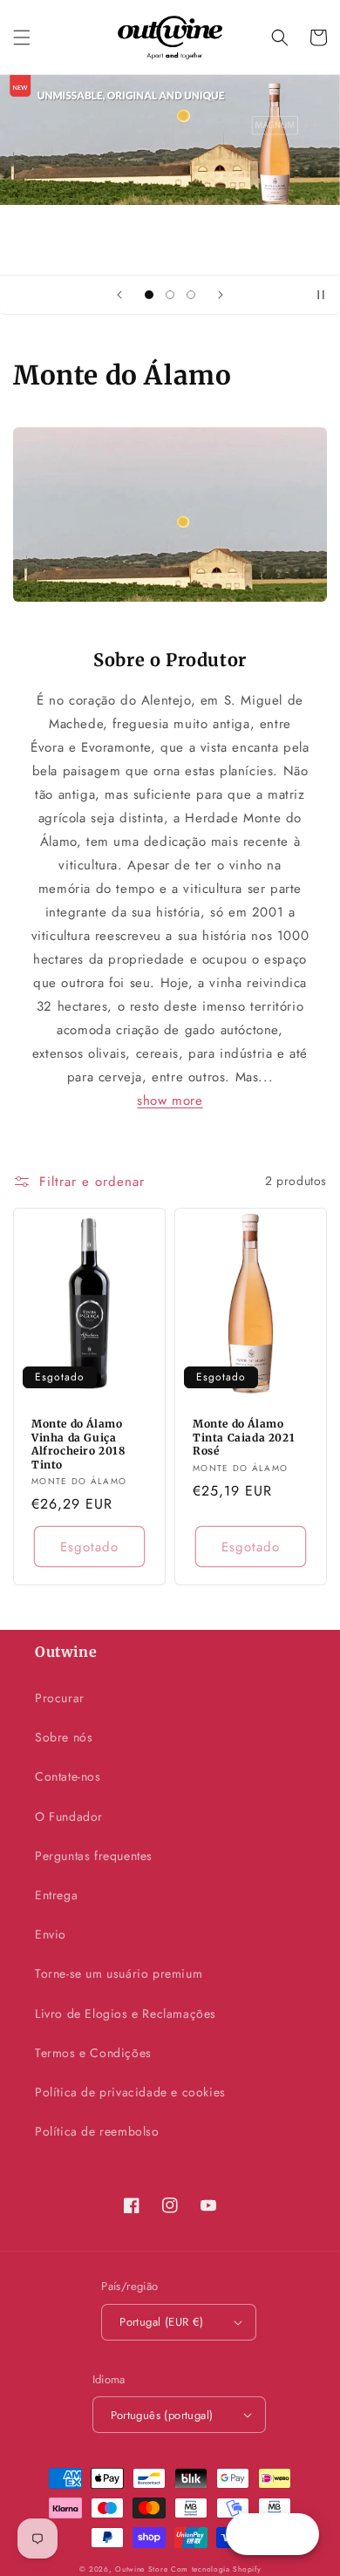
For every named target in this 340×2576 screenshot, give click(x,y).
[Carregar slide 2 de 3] (170, 295)
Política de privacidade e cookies (130, 2092)
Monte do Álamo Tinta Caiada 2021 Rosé (244, 1437)
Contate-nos (68, 1776)
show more (170, 1101)
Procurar (60, 1698)
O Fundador (69, 1816)
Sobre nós (64, 1737)
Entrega (56, 1895)
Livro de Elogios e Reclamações (126, 2014)
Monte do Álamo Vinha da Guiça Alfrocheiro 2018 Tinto (78, 1444)
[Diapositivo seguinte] (221, 295)
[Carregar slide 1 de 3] (149, 295)
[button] (22, 37)
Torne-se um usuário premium (119, 1973)
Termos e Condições (93, 2053)
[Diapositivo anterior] (119, 295)
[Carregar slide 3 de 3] (191, 295)
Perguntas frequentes (94, 1856)
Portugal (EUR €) (161, 2322)
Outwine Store (141, 2569)
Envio (51, 1934)
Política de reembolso (97, 2131)
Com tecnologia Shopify (216, 2569)
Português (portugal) (162, 2415)
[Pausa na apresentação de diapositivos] (321, 295)
